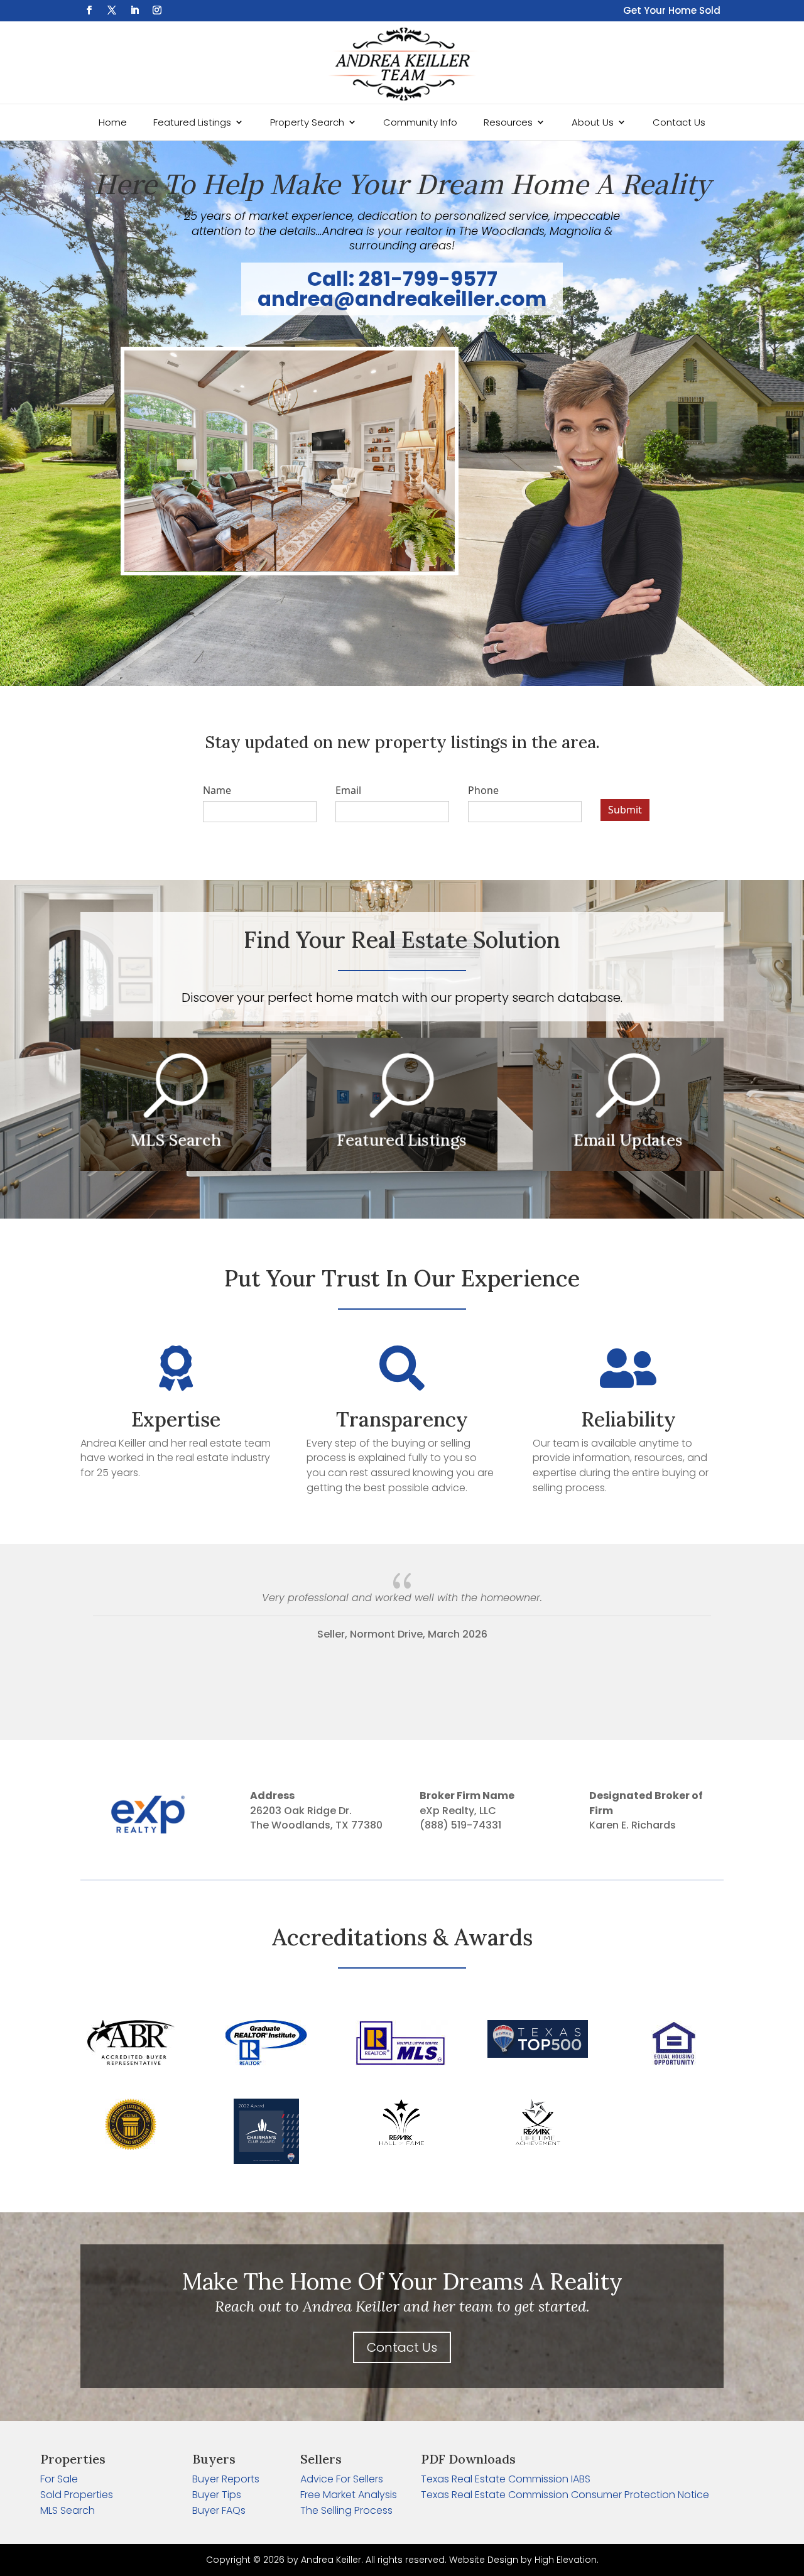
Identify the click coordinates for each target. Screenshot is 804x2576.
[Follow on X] (112, 10)
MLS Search (68, 2510)
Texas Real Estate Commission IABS (506, 2479)
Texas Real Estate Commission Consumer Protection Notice (565, 2495)
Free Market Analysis (349, 2495)
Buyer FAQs (219, 2510)
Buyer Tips (217, 2495)
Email (348, 790)
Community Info (420, 122)
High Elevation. (567, 2560)
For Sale (59, 2479)
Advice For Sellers (342, 2479)
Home (113, 122)
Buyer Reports (226, 2479)
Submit (625, 810)
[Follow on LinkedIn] (134, 10)
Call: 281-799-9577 (402, 279)
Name (217, 790)
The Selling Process (346, 2510)
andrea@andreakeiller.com (402, 299)
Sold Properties (77, 2495)
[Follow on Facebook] (89, 10)
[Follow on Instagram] (157, 10)
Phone (483, 790)
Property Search (307, 122)
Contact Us (679, 122)
